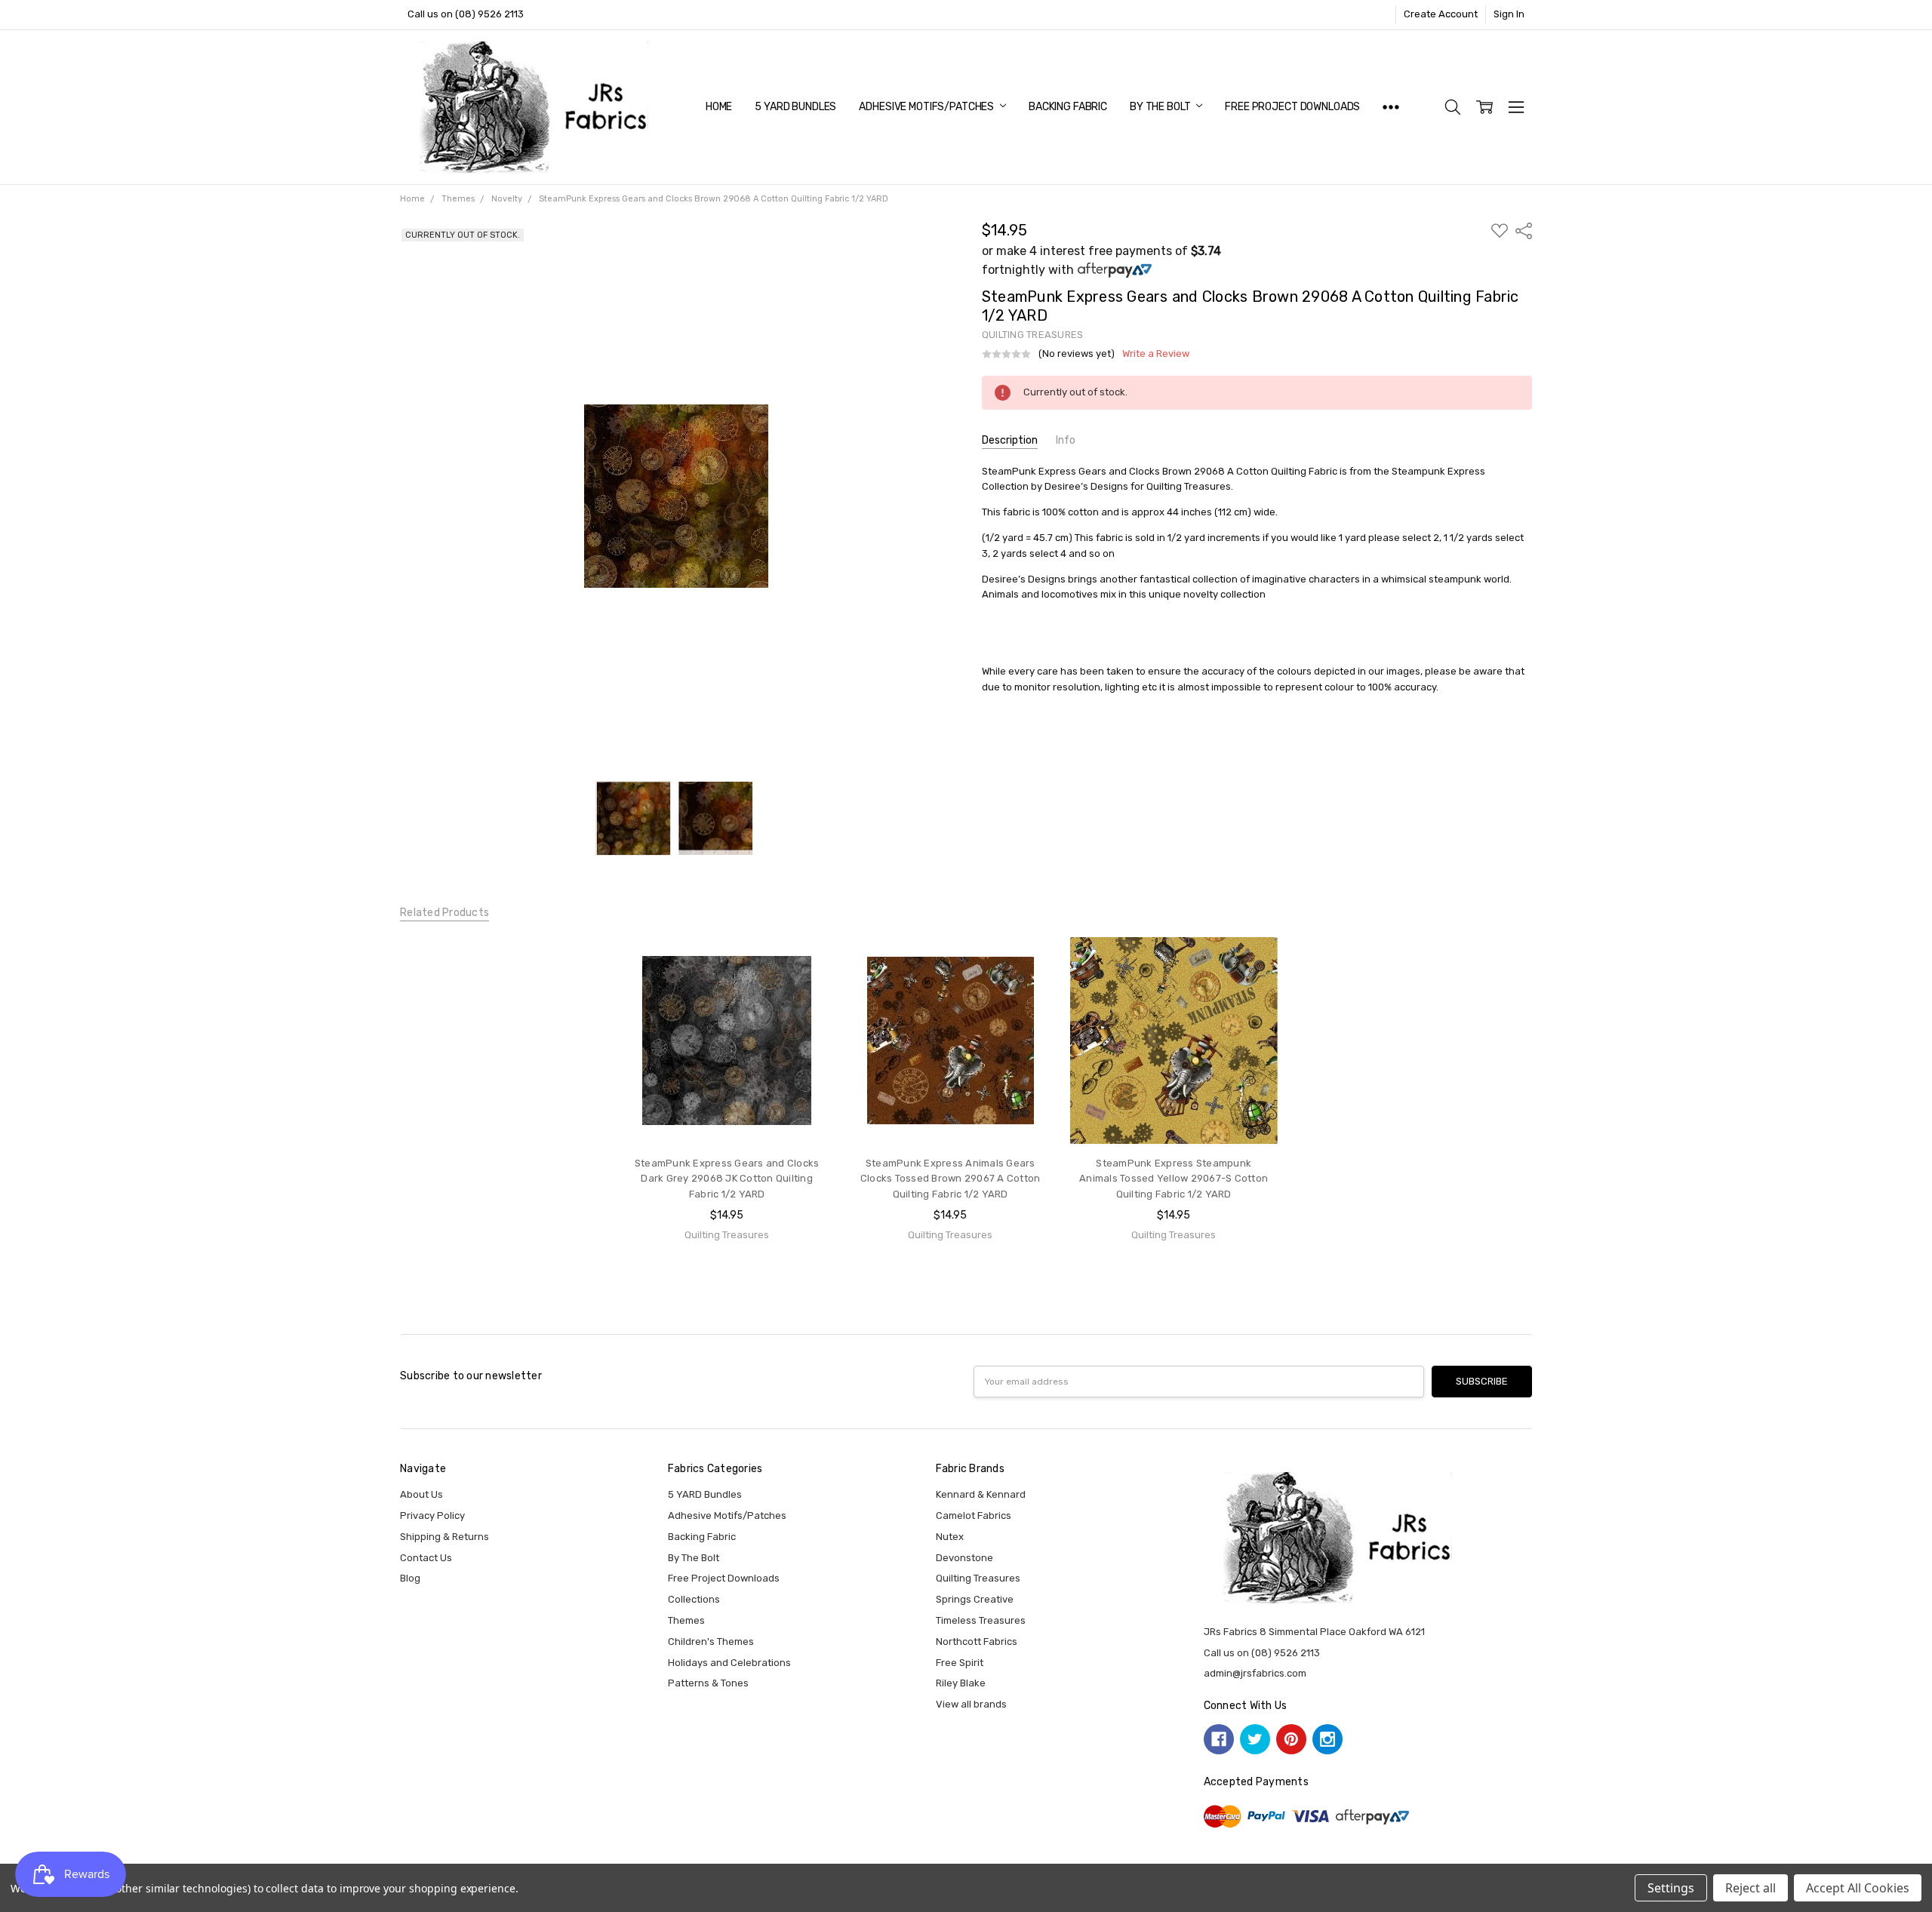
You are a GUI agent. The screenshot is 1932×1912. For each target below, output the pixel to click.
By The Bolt (1161, 107)
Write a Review (1156, 354)
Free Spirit (960, 1663)
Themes (686, 1620)
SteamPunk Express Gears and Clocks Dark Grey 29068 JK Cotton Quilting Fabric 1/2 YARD (727, 1179)
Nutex (950, 1537)
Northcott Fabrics (977, 1641)
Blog (410, 1578)
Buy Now (727, 1116)
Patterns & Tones (708, 1683)
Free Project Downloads (1292, 107)
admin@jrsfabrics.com (1255, 1673)
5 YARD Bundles (795, 107)
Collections (694, 1599)
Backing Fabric (1068, 107)
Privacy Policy (432, 1515)
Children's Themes (711, 1641)
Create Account (1441, 14)
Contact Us (426, 1558)
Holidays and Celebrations (729, 1663)
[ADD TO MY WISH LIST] (805, 985)
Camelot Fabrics (974, 1515)
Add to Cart (727, 1085)
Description (1010, 440)
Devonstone (964, 1558)
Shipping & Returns (445, 1537)
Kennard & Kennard (981, 1494)
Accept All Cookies (1858, 1888)
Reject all (1750, 1888)
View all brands (971, 1704)
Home (719, 107)
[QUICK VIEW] (805, 962)
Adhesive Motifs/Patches (928, 107)
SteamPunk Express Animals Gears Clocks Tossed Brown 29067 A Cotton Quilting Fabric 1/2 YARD (951, 1179)
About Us (421, 1494)
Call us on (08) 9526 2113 (466, 14)
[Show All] (1391, 107)
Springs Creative (975, 1599)
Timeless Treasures (981, 1620)
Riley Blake (961, 1683)
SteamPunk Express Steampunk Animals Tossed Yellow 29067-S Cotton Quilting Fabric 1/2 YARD (1174, 1179)
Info (1066, 440)
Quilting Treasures (978, 1578)
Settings (1671, 1888)
